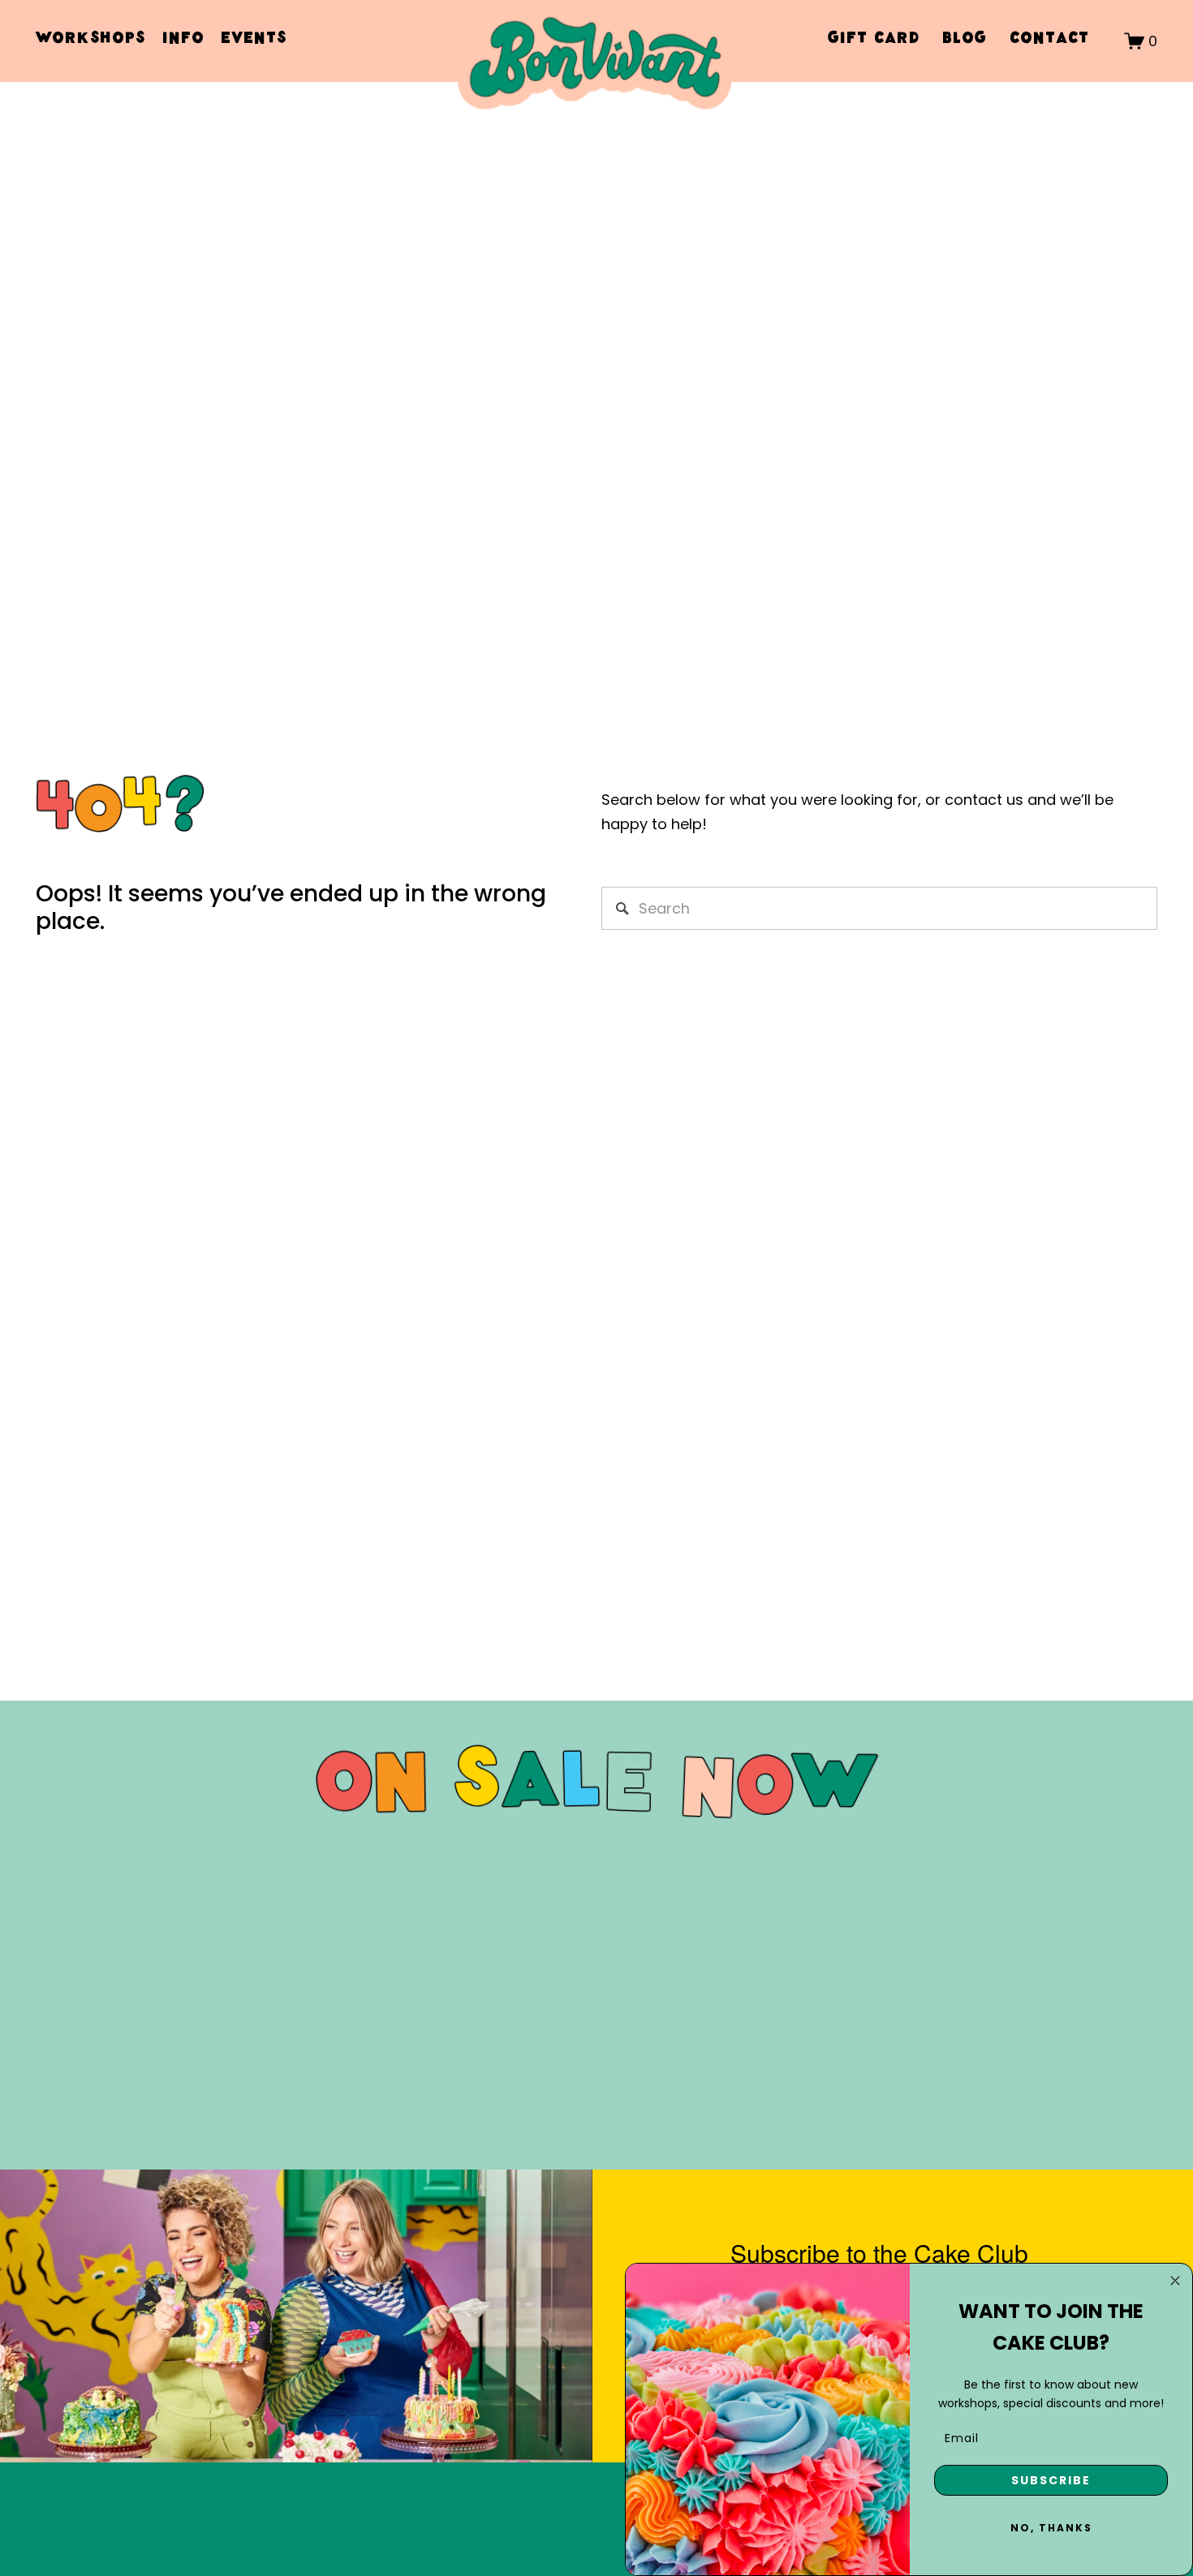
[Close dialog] (1175, 2281)
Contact (1049, 40)
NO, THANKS (1051, 2528)
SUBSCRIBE (1051, 2480)
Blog (965, 40)
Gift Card (874, 40)
